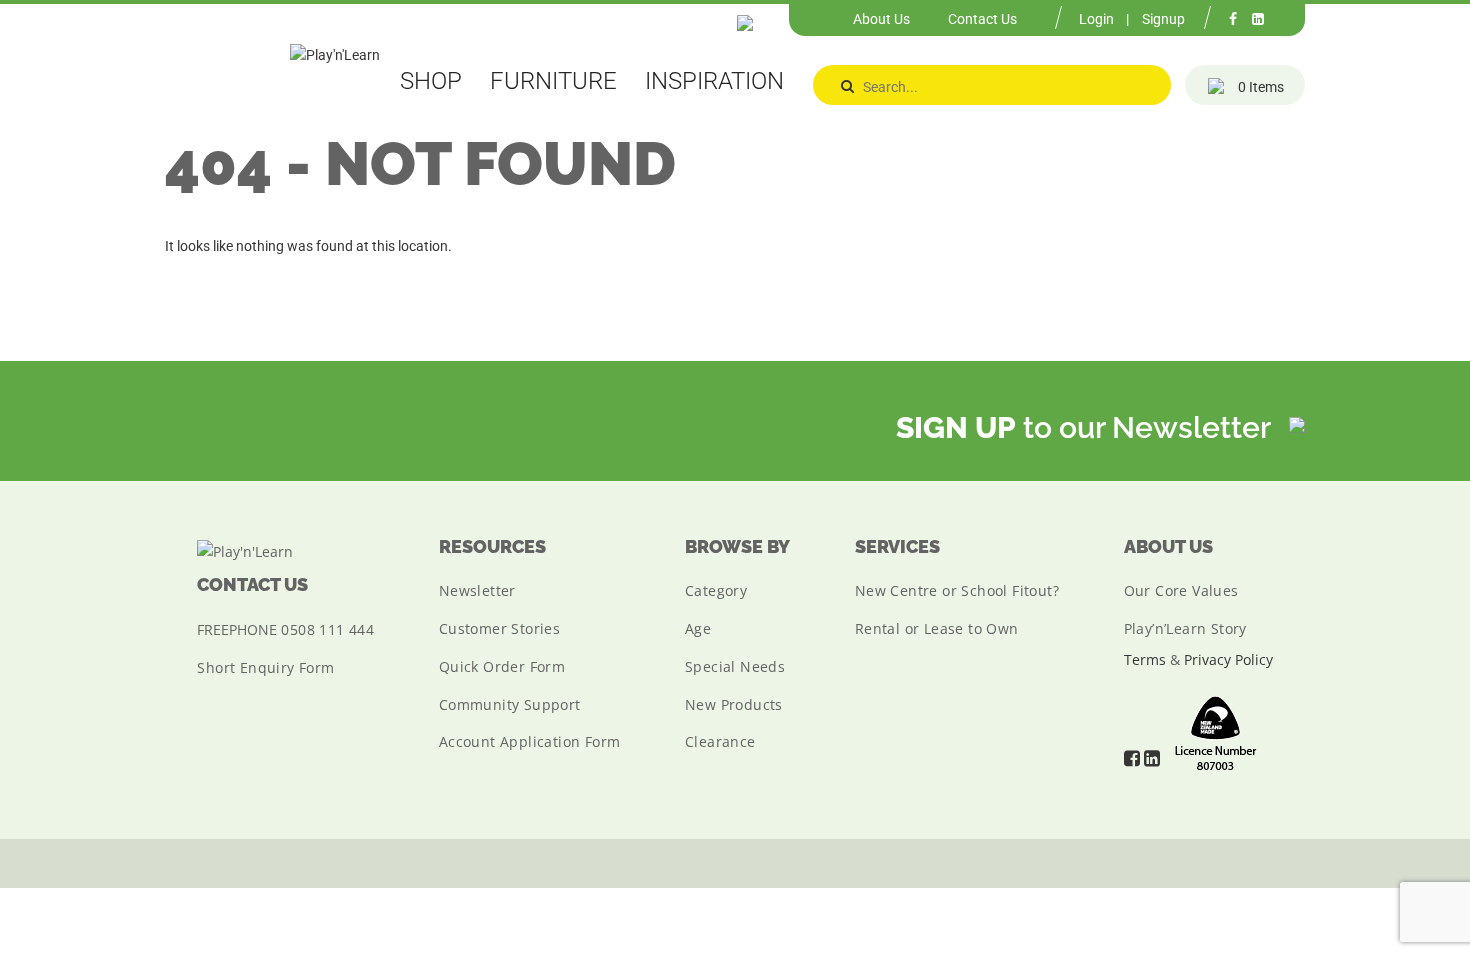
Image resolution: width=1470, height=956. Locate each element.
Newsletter (477, 590)
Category (716, 590)
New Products (734, 704)
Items (1261, 87)
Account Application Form (530, 741)
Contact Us (982, 19)
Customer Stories (499, 628)
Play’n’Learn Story (1185, 628)
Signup (1163, 19)
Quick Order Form (502, 666)
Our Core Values (1181, 590)
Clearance (720, 741)
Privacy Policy (1228, 659)
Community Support (510, 704)
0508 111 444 (327, 629)
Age (698, 628)
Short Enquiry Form (265, 667)
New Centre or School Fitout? (957, 590)
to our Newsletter (1086, 427)
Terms (1145, 659)
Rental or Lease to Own (937, 628)
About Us (881, 19)
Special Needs (735, 666)
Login (1096, 19)
